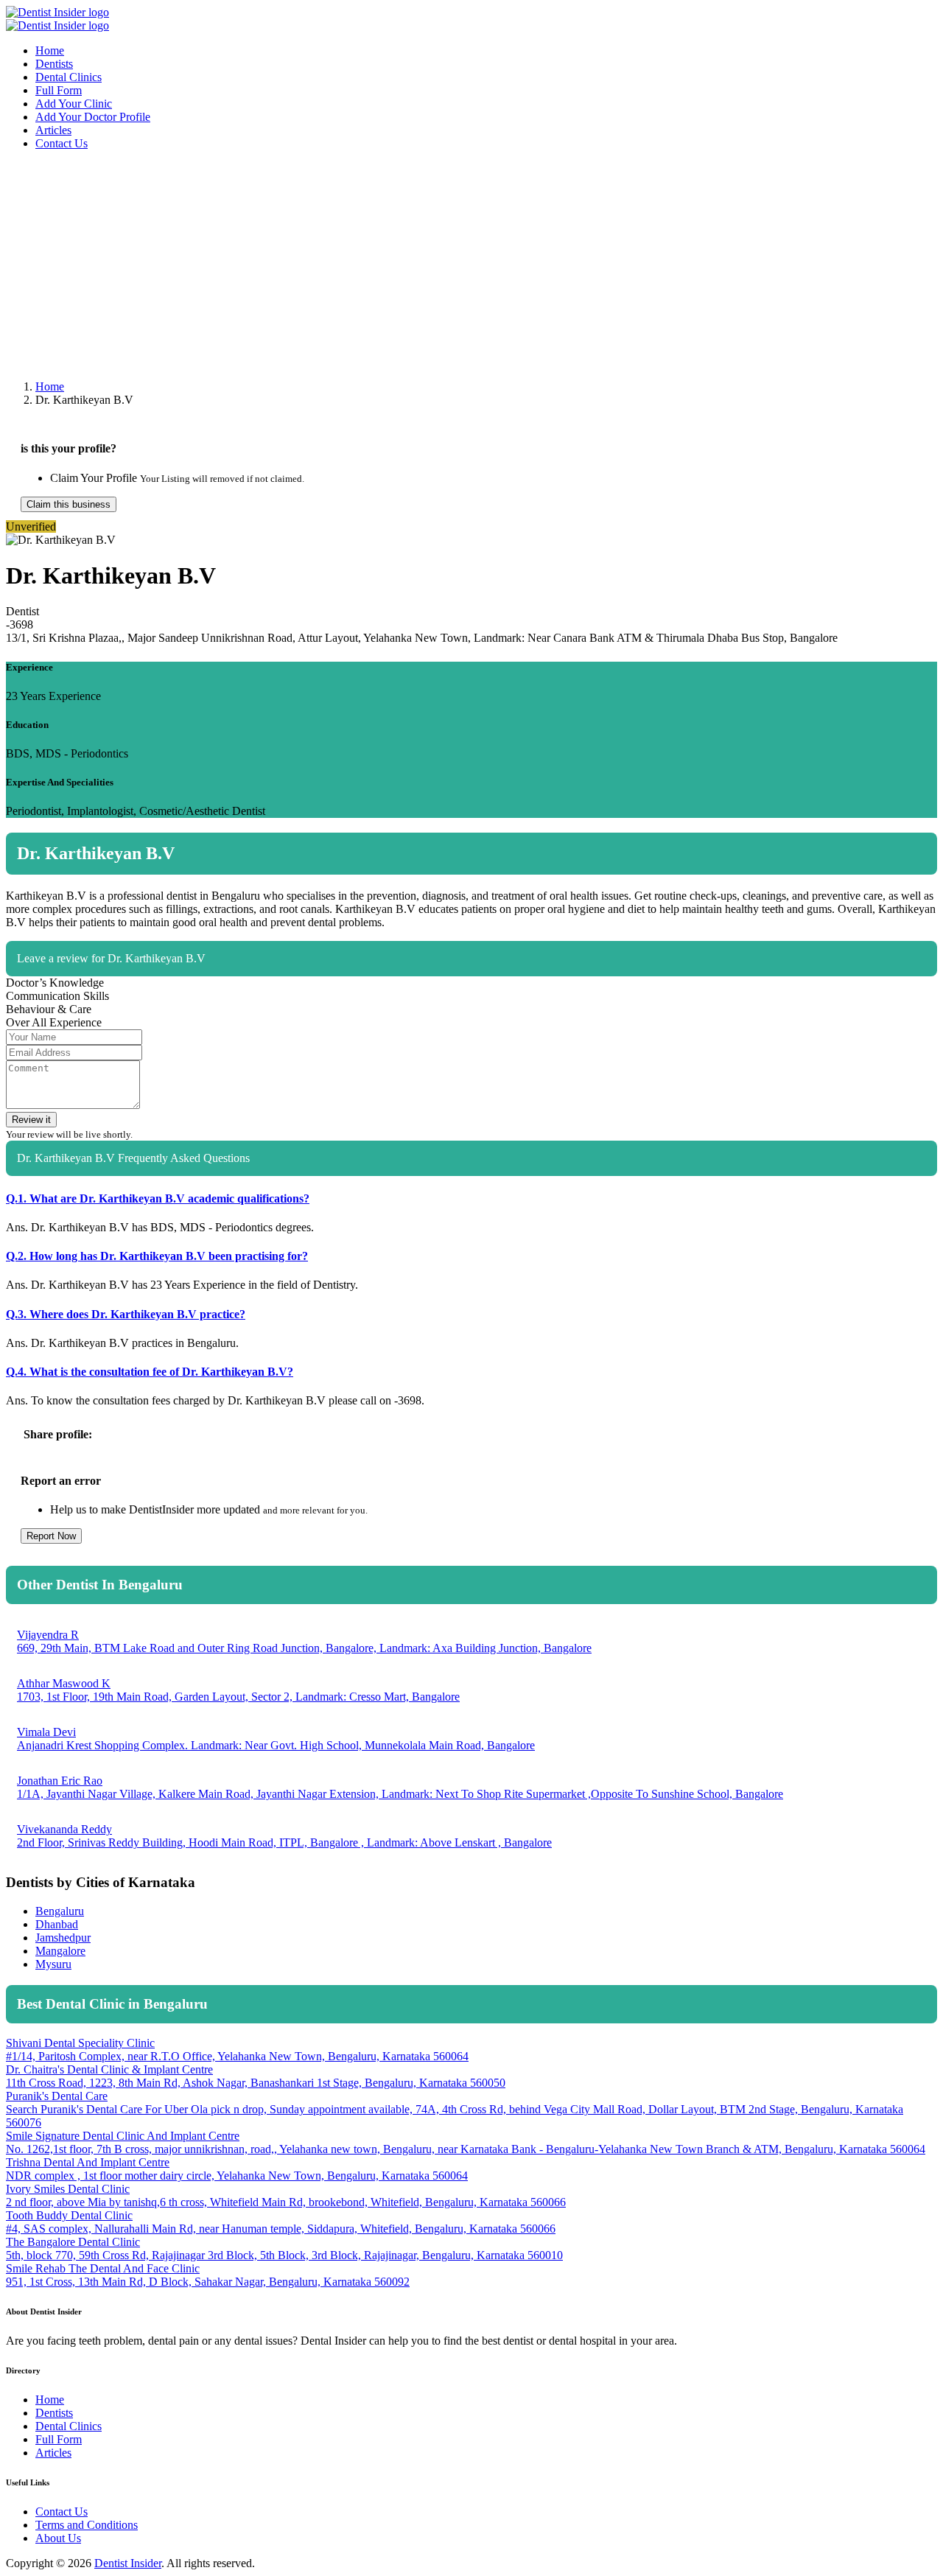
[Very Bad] (851, 1001)
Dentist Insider (128, 2563)
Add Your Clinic (74, 104)
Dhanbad (57, 1924)
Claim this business (69, 504)
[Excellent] (928, 1001)
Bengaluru (60, 1911)
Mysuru (53, 1964)
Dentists (54, 64)
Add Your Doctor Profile (93, 117)
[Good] (908, 1001)
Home (50, 50)
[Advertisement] (448, 265)
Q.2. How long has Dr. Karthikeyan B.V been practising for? (157, 1256)
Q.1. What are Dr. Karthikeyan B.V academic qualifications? (158, 1198)
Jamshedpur (63, 1938)
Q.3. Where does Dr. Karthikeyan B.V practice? (126, 1314)
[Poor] (870, 1001)
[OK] (889, 1001)
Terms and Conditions (87, 2525)
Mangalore (60, 1951)
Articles (53, 130)
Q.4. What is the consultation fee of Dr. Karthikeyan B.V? (150, 1372)
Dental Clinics (69, 77)
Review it (31, 1120)
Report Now (51, 1536)
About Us (58, 2538)
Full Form (59, 90)
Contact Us (62, 143)
